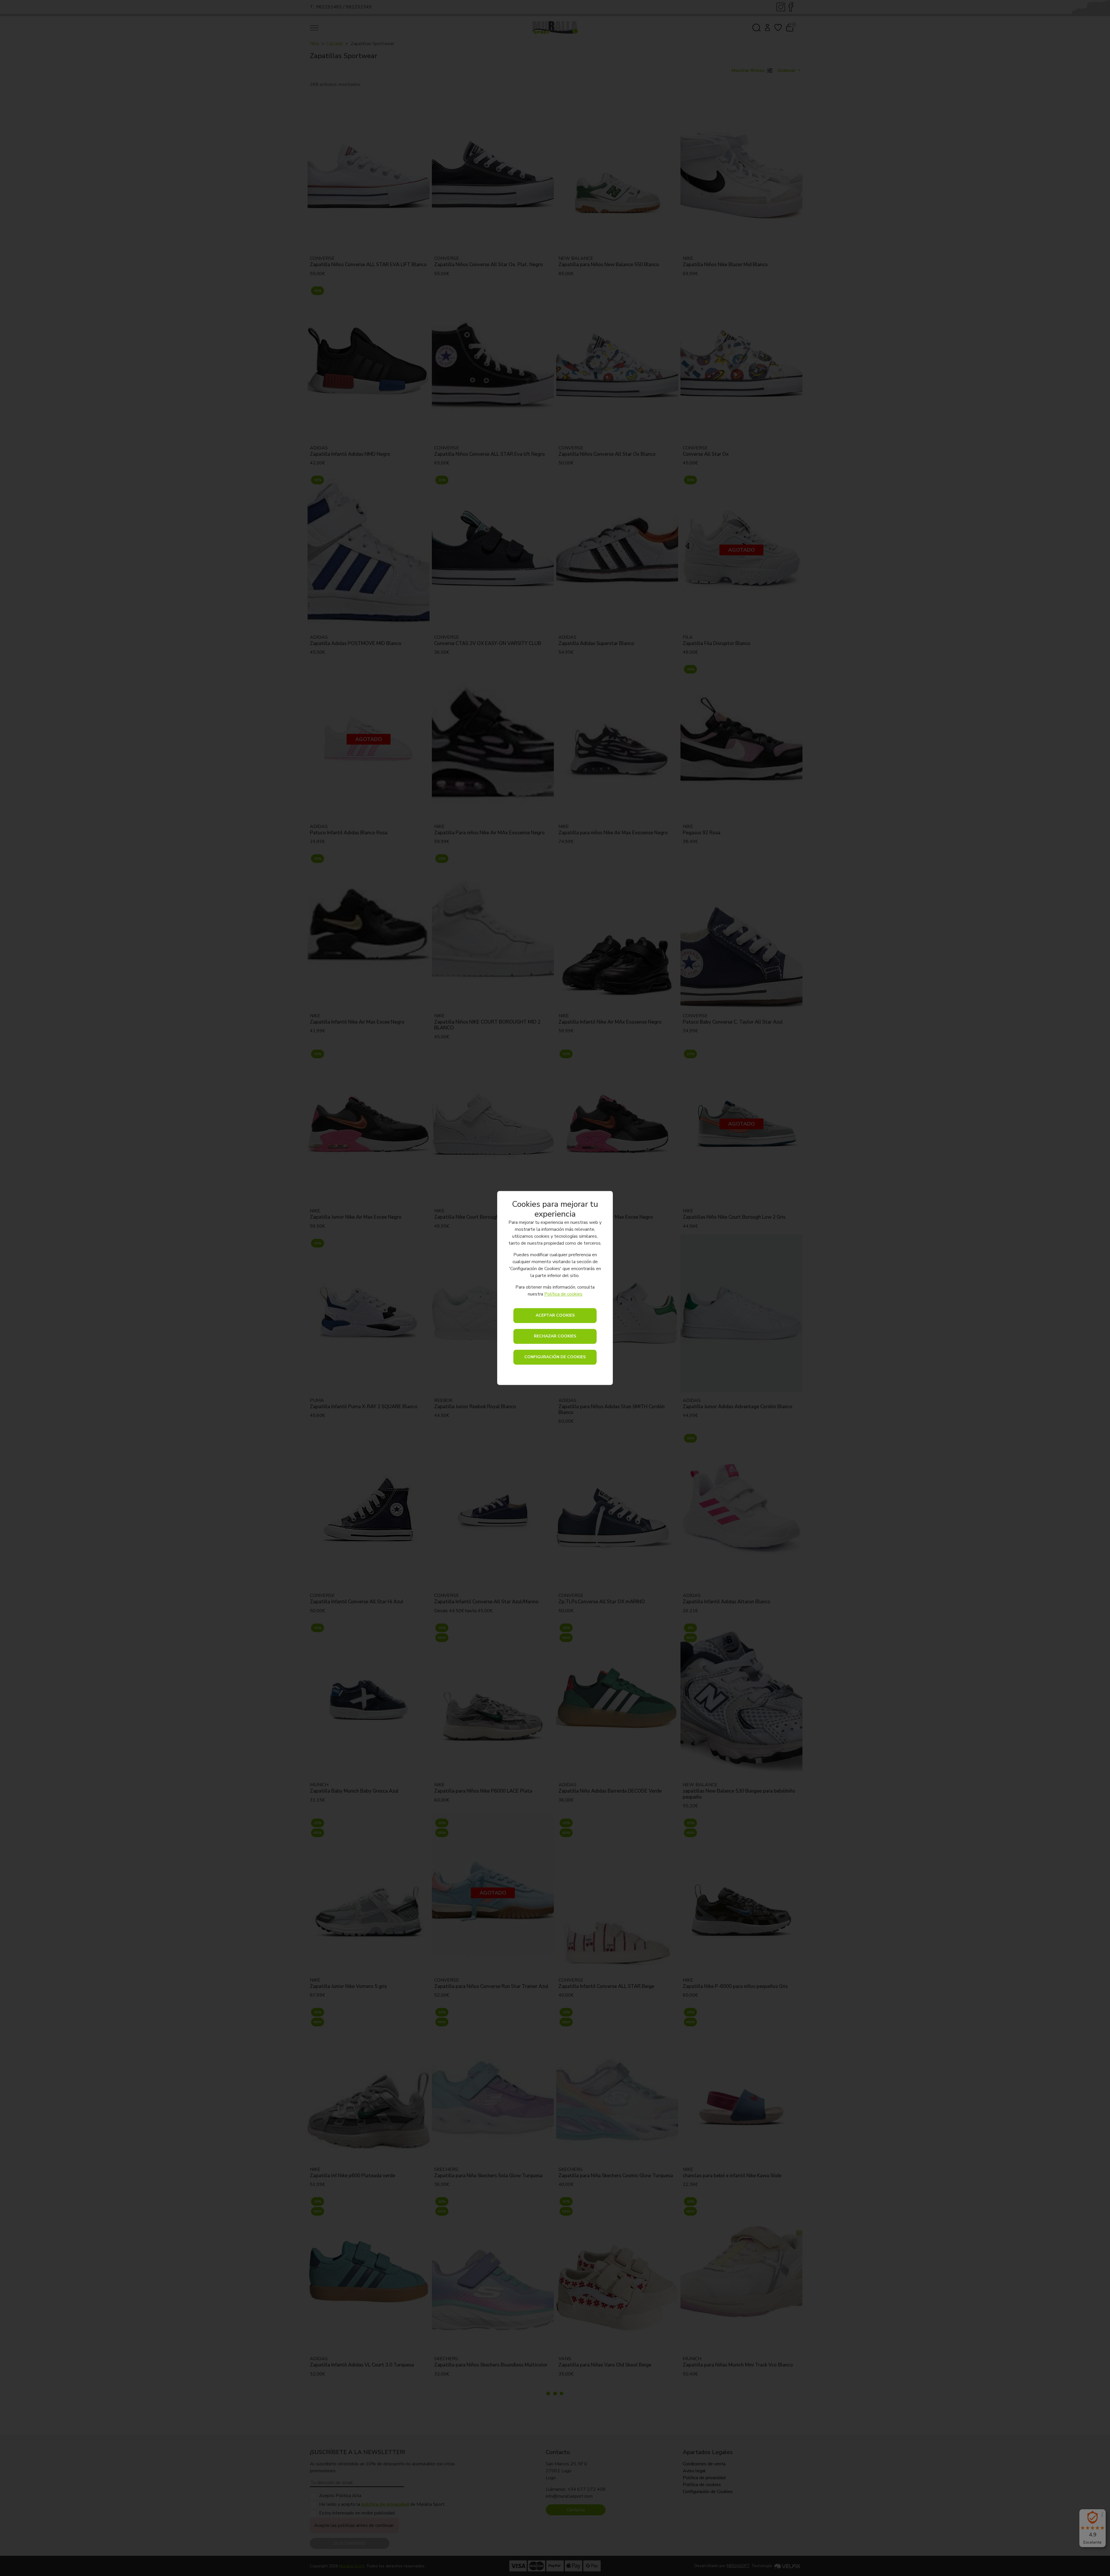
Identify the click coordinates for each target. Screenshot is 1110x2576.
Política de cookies (563, 1294)
